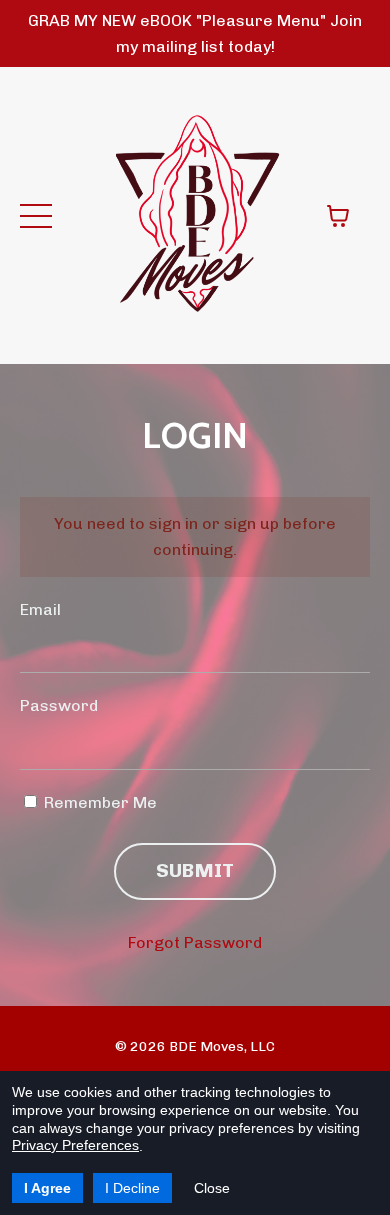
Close (212, 1188)
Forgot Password (195, 942)
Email (40, 609)
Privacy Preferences (75, 1145)
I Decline (132, 1188)
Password (59, 705)
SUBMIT (195, 870)
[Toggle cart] (338, 216)
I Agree (47, 1188)
